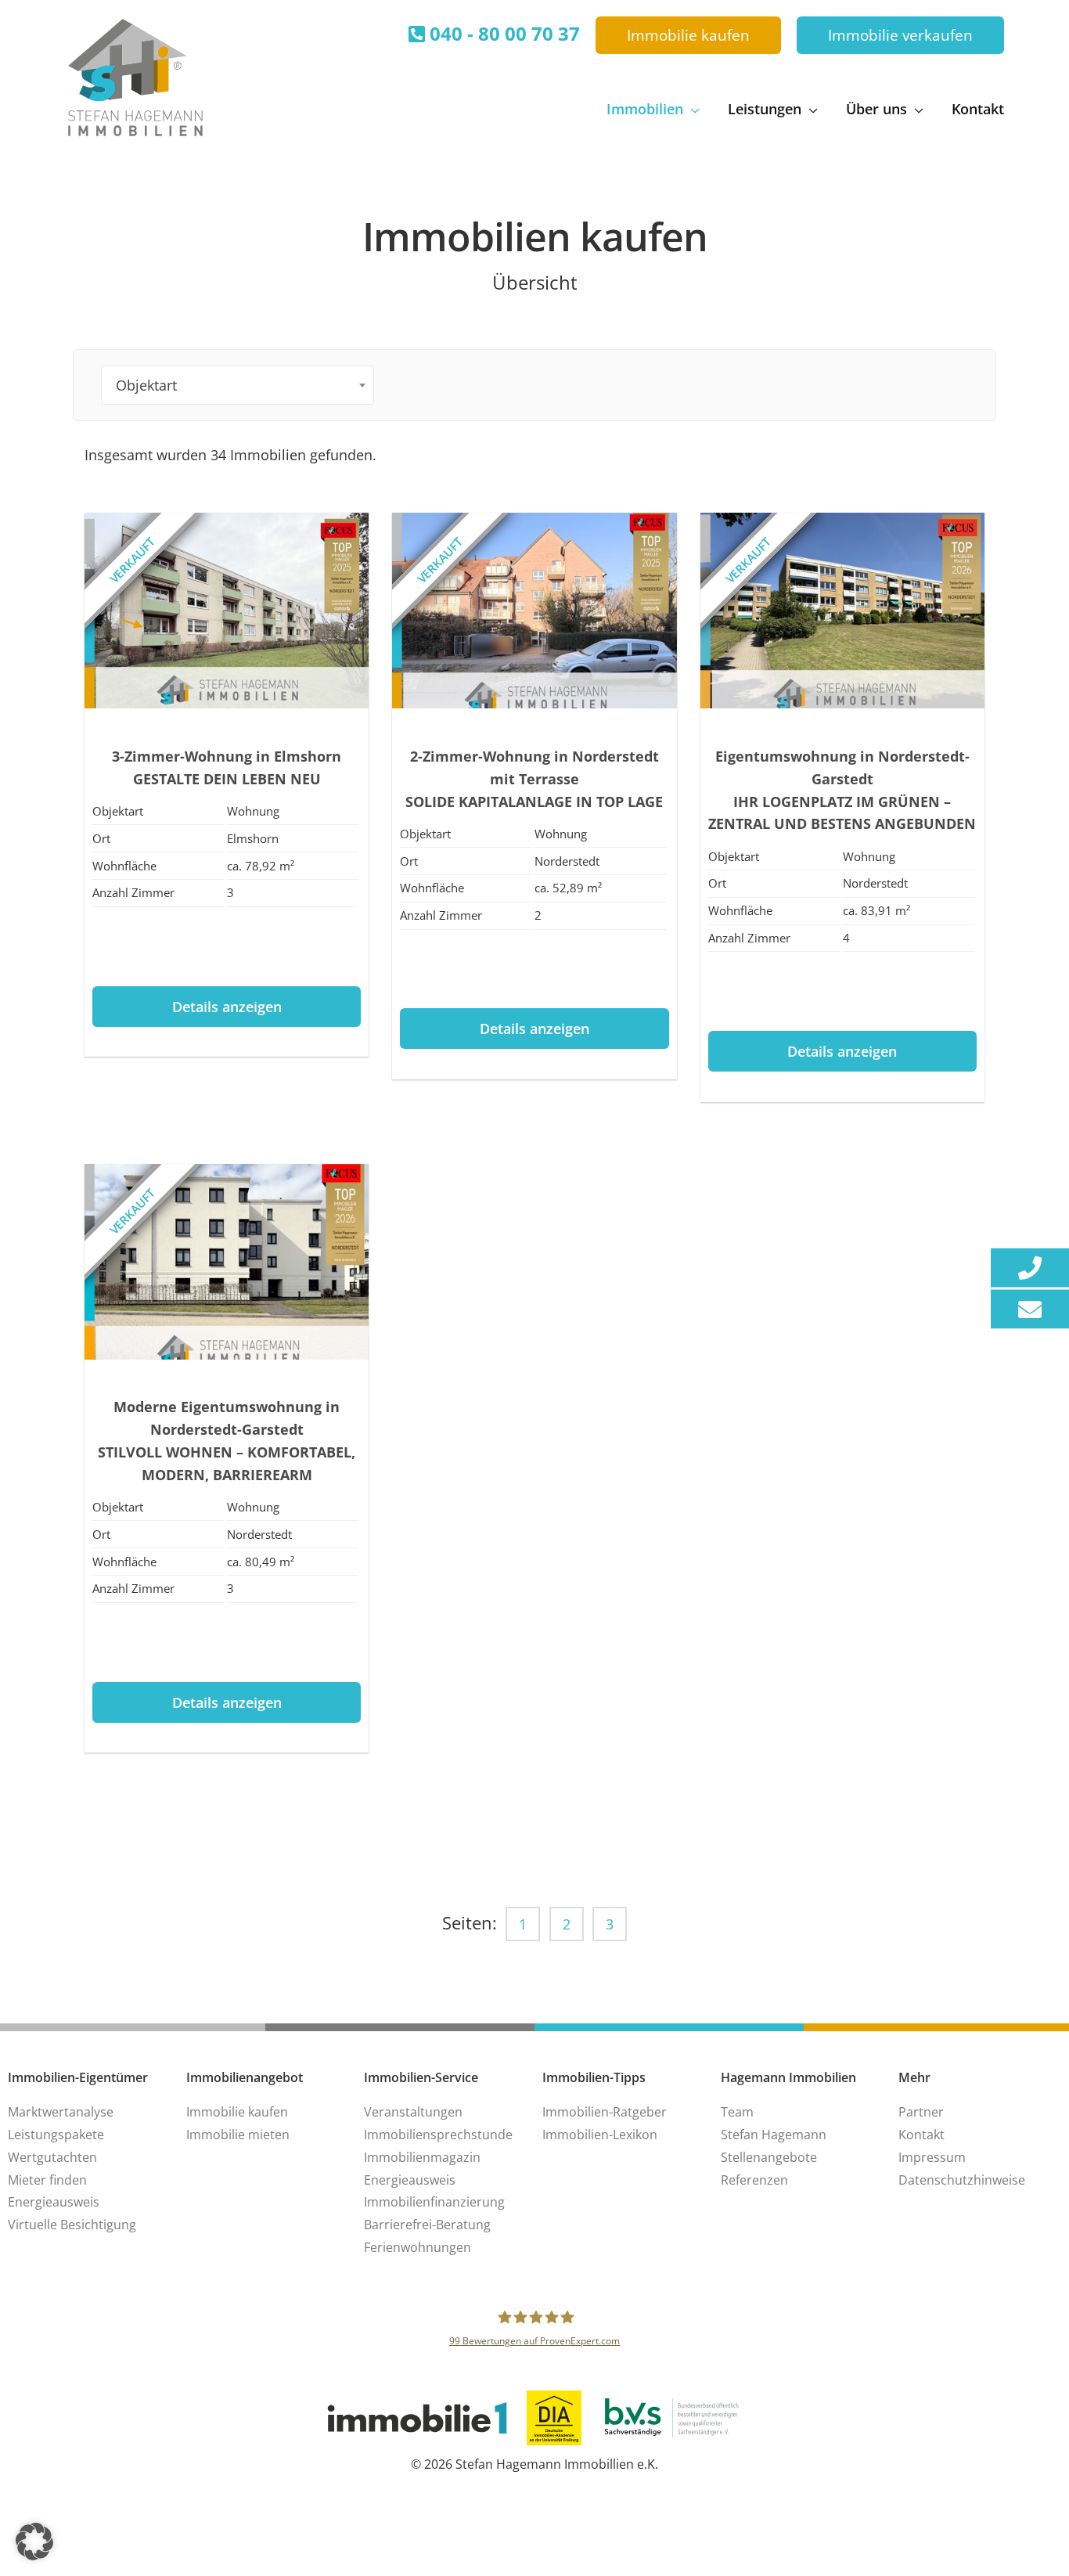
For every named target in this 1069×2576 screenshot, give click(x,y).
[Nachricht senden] (1030, 1309)
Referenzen (754, 2180)
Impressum (932, 2157)
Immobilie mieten (238, 2135)
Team (737, 2112)
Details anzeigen (227, 1007)
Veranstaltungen (413, 2112)
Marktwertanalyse (61, 2112)
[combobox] (238, 385)
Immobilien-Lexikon (600, 2135)
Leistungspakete (56, 2135)
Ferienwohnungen (418, 2247)
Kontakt (921, 2135)
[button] (688, 36)
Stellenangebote (769, 2157)
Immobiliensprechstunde (438, 2135)
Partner (921, 2112)
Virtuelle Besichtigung (72, 2225)
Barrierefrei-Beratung (427, 2225)
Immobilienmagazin (422, 2157)
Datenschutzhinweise (962, 2180)
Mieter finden (47, 2180)
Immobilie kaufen (237, 2112)
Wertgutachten (52, 2157)
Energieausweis (54, 2202)
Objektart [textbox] (146, 385)
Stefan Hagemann (774, 2135)
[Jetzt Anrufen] (1030, 1267)
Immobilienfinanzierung (434, 2202)
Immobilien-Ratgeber (605, 2112)
